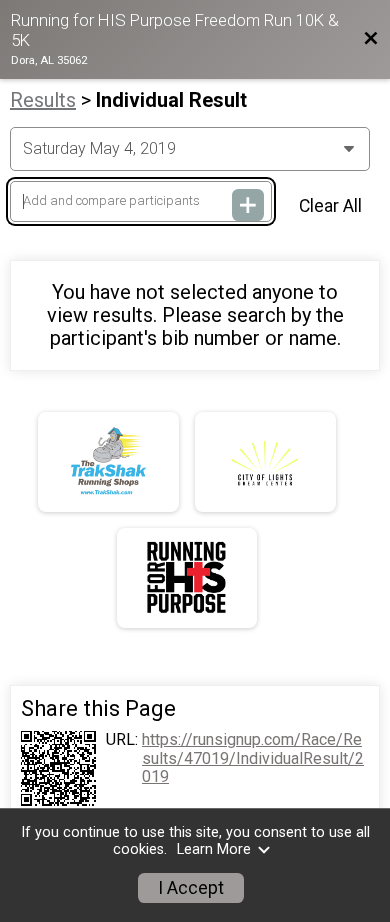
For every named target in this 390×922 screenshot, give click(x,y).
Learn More (214, 849)
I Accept (191, 888)
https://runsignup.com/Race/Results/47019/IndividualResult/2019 (253, 758)
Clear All (330, 206)
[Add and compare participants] (248, 205)
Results (43, 100)
